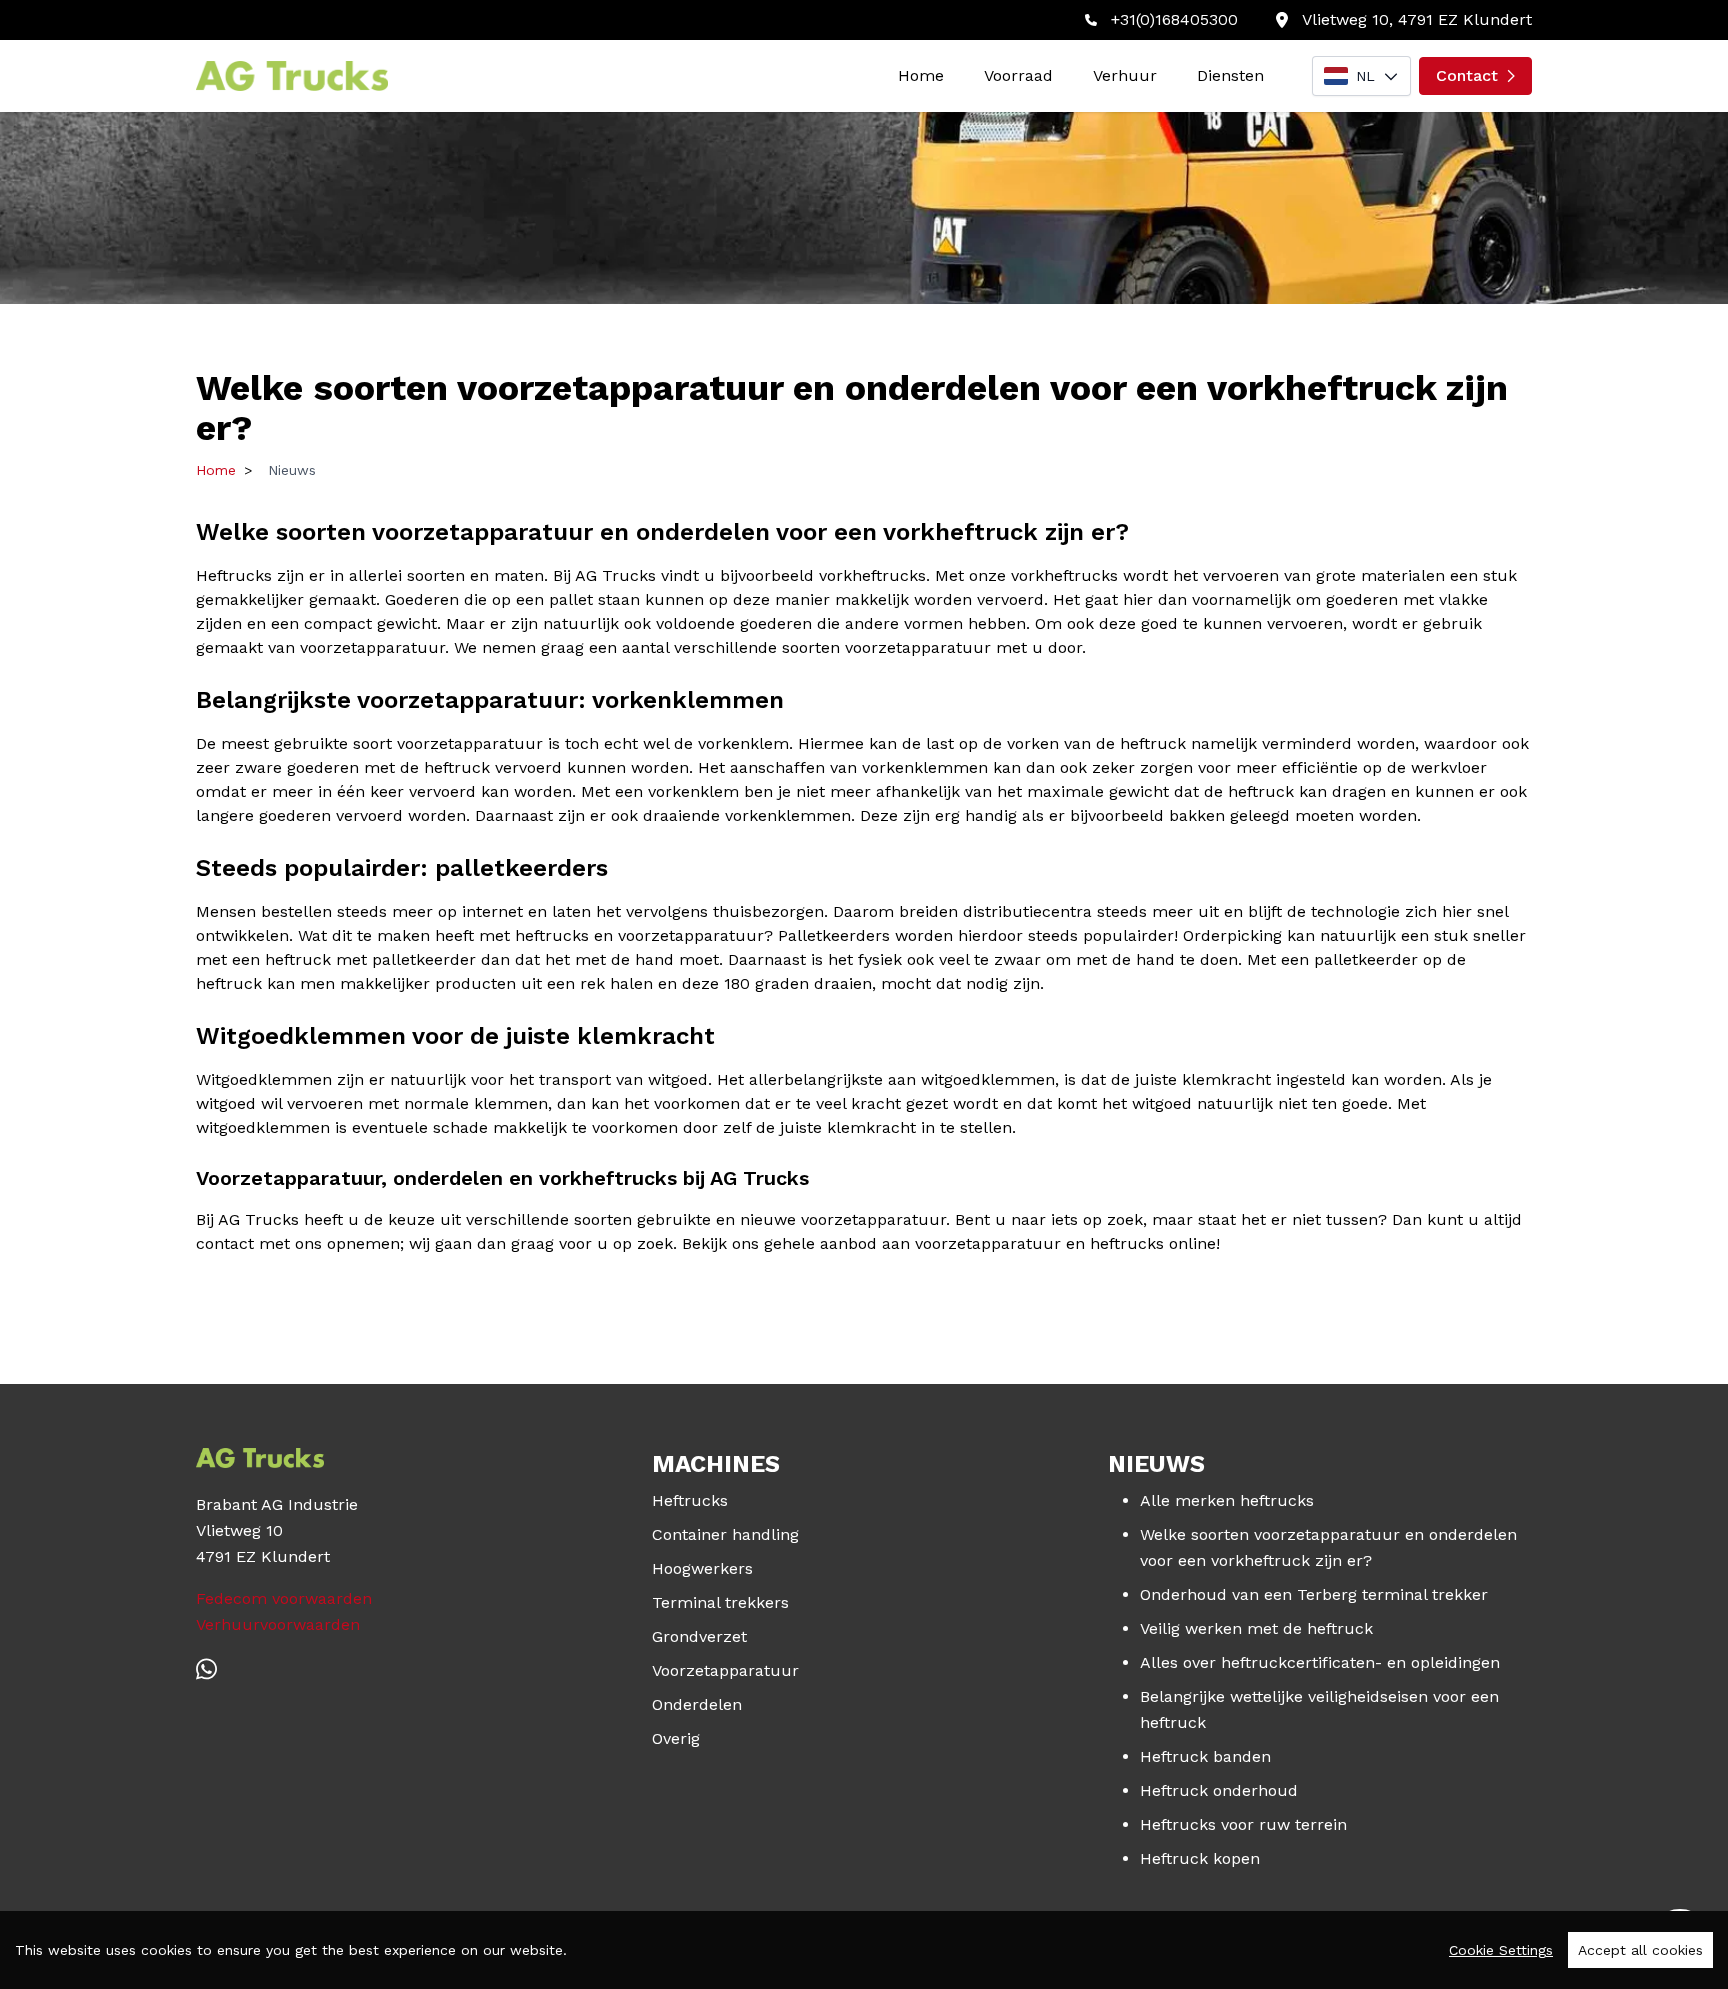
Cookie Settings (1501, 1950)
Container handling (725, 1534)
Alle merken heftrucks (1227, 1500)
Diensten (1230, 75)
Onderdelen (697, 1704)
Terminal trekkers (720, 1602)
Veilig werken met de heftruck (1256, 1628)
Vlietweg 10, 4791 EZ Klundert (1417, 19)
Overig (676, 1738)
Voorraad (1018, 75)
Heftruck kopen (1200, 1858)
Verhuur (1125, 75)
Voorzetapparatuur (725, 1670)
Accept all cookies (1640, 1950)
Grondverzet (699, 1636)
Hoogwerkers (702, 1568)
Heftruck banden (1205, 1756)
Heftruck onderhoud (1219, 1790)
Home (921, 75)
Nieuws (292, 470)
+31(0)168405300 (1174, 19)
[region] (864, 1950)
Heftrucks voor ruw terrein (1243, 1824)
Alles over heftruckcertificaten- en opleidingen (1320, 1662)
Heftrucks (690, 1500)
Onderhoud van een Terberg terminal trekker (1314, 1594)
